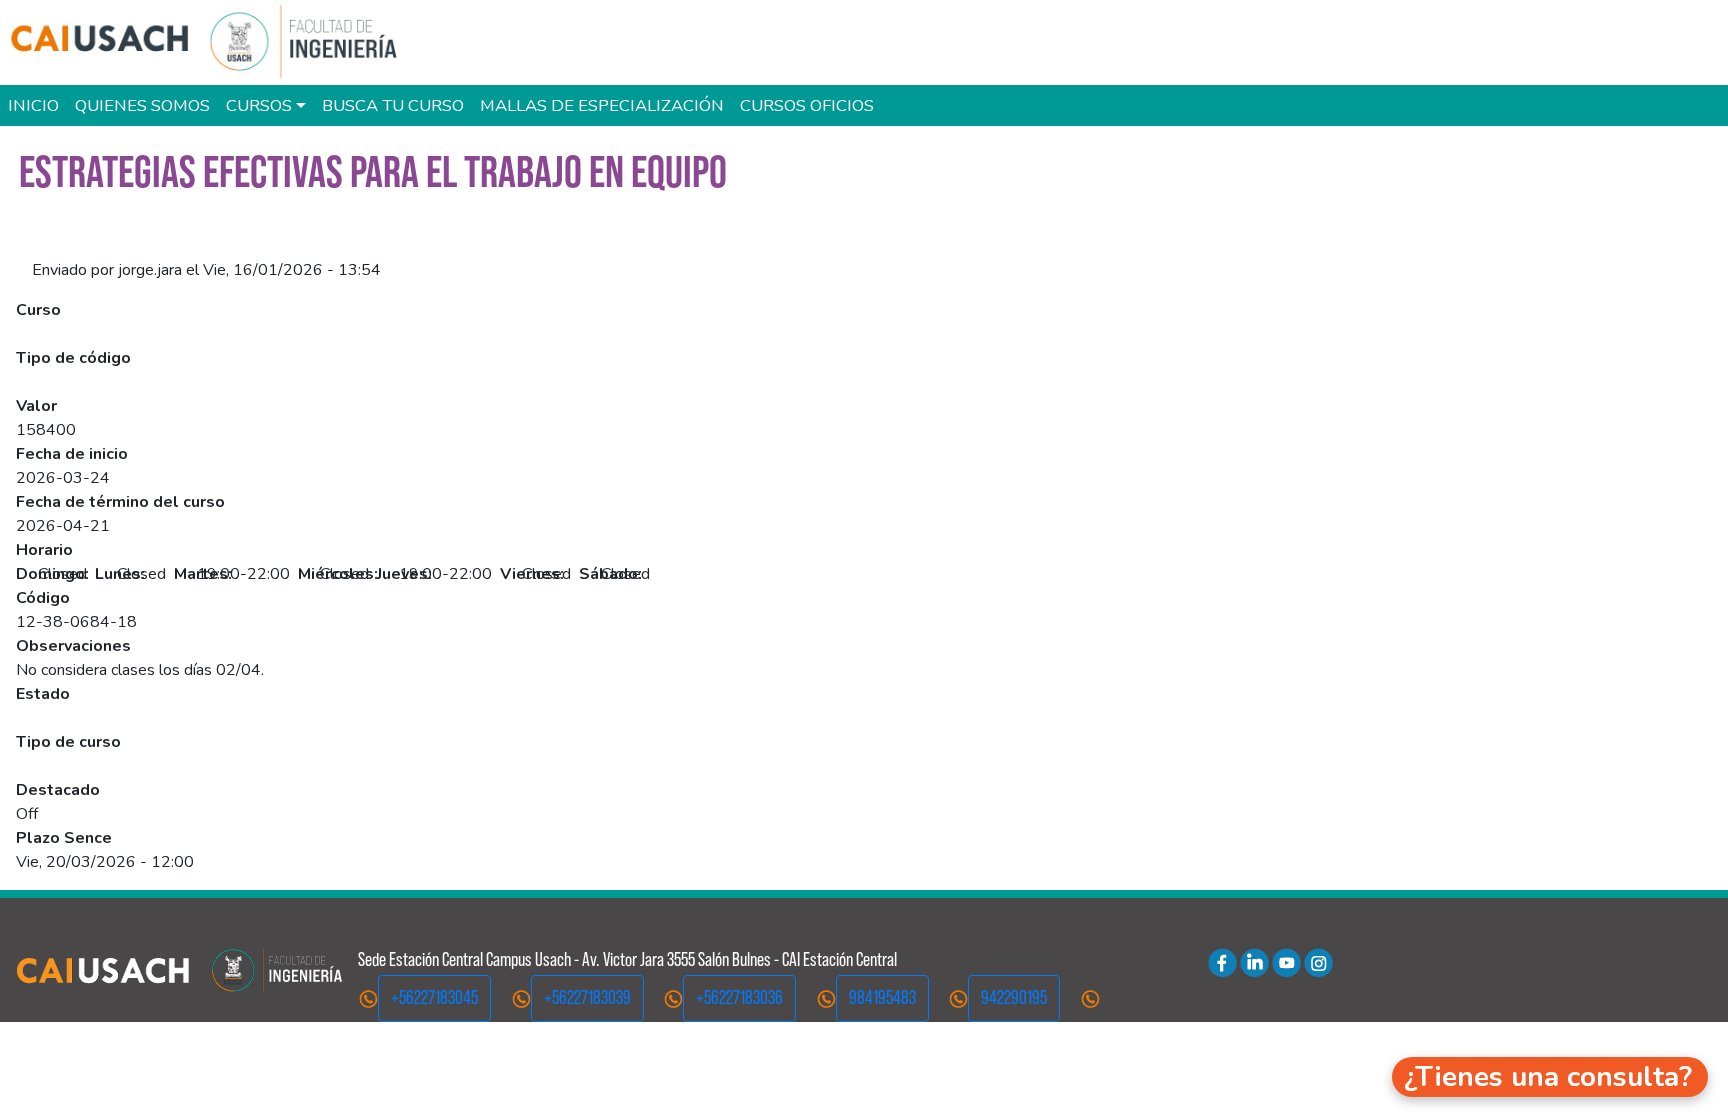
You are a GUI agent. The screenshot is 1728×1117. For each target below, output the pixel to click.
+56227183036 (739, 997)
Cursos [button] (259, 105)
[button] (1550, 1077)
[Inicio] (214, 42)
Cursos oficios (807, 105)
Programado (59, 718)
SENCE (42, 382)
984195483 (882, 997)
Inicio (33, 105)
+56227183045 (434, 997)
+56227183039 (587, 997)
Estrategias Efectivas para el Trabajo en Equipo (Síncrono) (216, 334)
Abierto (42, 766)
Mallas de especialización (602, 105)
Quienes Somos (142, 105)
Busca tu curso (393, 105)
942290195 (1014, 997)
